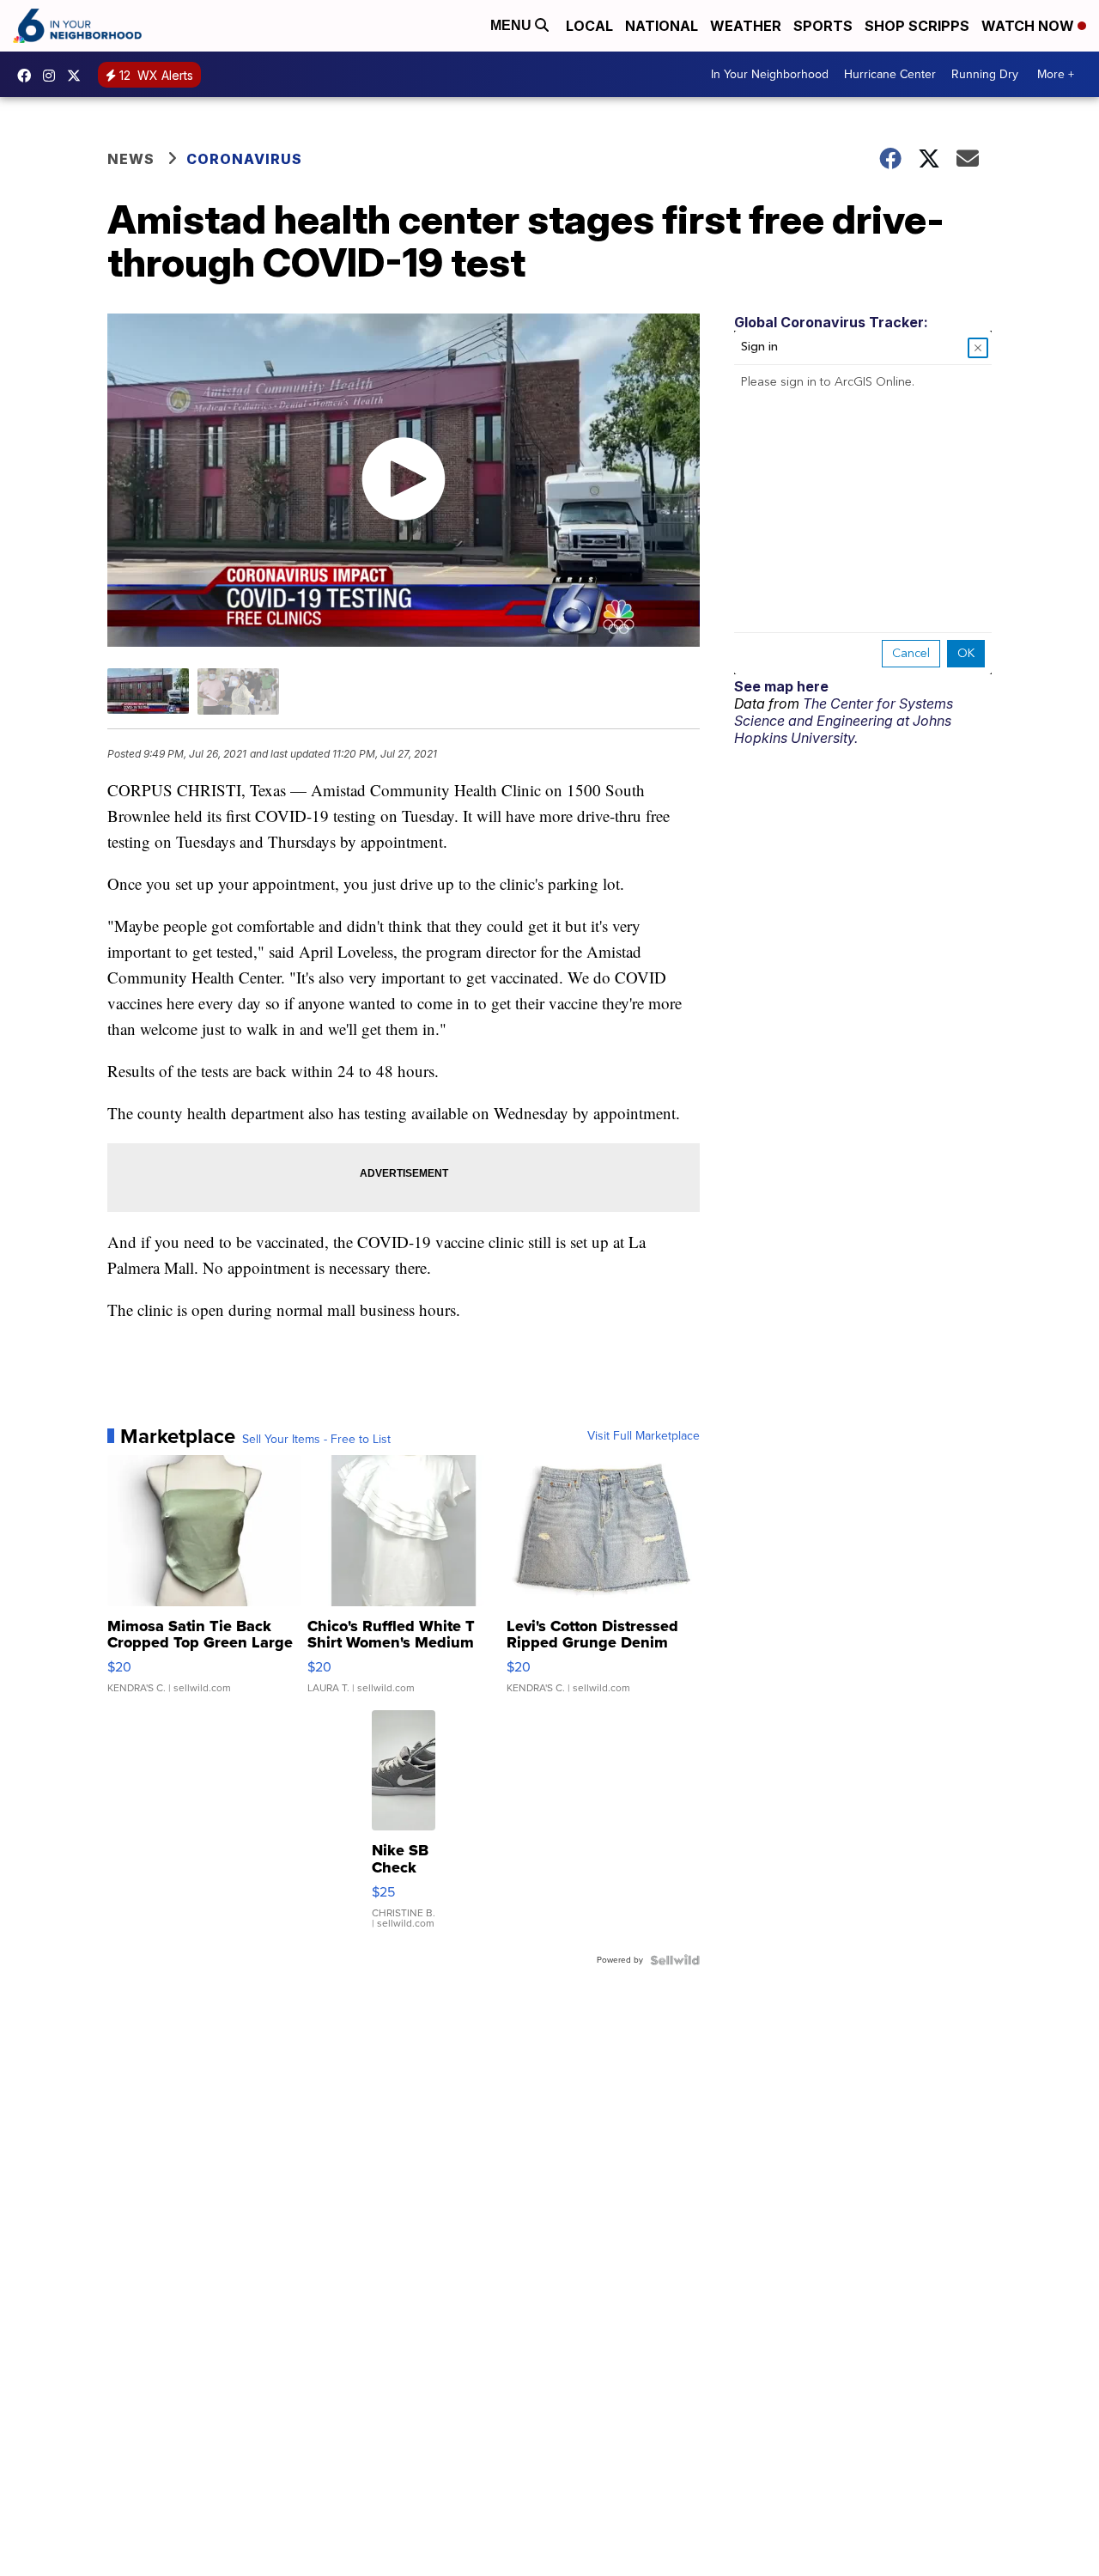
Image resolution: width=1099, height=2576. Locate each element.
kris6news (53, 76)
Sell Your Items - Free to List (316, 1440)
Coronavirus (244, 159)
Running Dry (985, 74)
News (131, 159)
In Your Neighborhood (770, 74)
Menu (513, 25)
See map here (781, 686)
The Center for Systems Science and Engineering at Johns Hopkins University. (844, 721)
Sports (823, 26)
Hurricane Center (890, 74)
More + (1056, 74)
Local (589, 26)
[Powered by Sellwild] (675, 1960)
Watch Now (1029, 26)
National (662, 26)
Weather (746, 26)
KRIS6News (28, 76)
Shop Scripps (917, 26)
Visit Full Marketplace (644, 1436)
